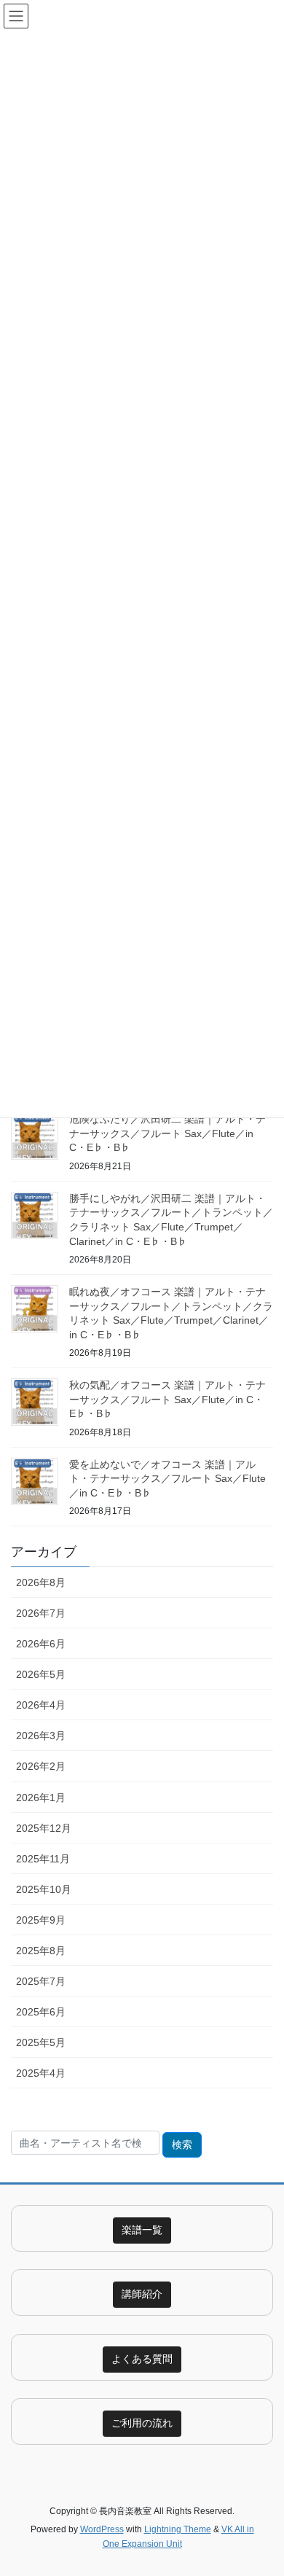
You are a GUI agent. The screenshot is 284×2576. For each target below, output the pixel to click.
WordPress (102, 2529)
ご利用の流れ (142, 2423)
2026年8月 (41, 1582)
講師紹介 (142, 2294)
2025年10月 (44, 1889)
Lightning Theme (178, 2529)
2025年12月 (44, 1828)
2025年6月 (41, 2012)
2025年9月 (41, 1920)
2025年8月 (41, 1951)
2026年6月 (41, 1644)
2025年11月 (43, 1859)
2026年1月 (41, 1798)
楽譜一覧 (142, 2230)
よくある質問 (142, 2359)
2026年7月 (41, 1613)
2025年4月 (41, 2073)
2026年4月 (41, 1705)
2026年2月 (41, 1766)
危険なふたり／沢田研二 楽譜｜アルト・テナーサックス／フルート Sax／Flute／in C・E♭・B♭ (167, 1133)
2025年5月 (41, 2042)
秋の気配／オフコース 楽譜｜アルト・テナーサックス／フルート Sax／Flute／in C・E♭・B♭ (167, 1399)
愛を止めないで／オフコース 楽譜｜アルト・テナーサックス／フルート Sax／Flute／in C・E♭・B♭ (167, 1479)
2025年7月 (41, 1981)
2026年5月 (41, 1674)
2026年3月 (41, 1736)
